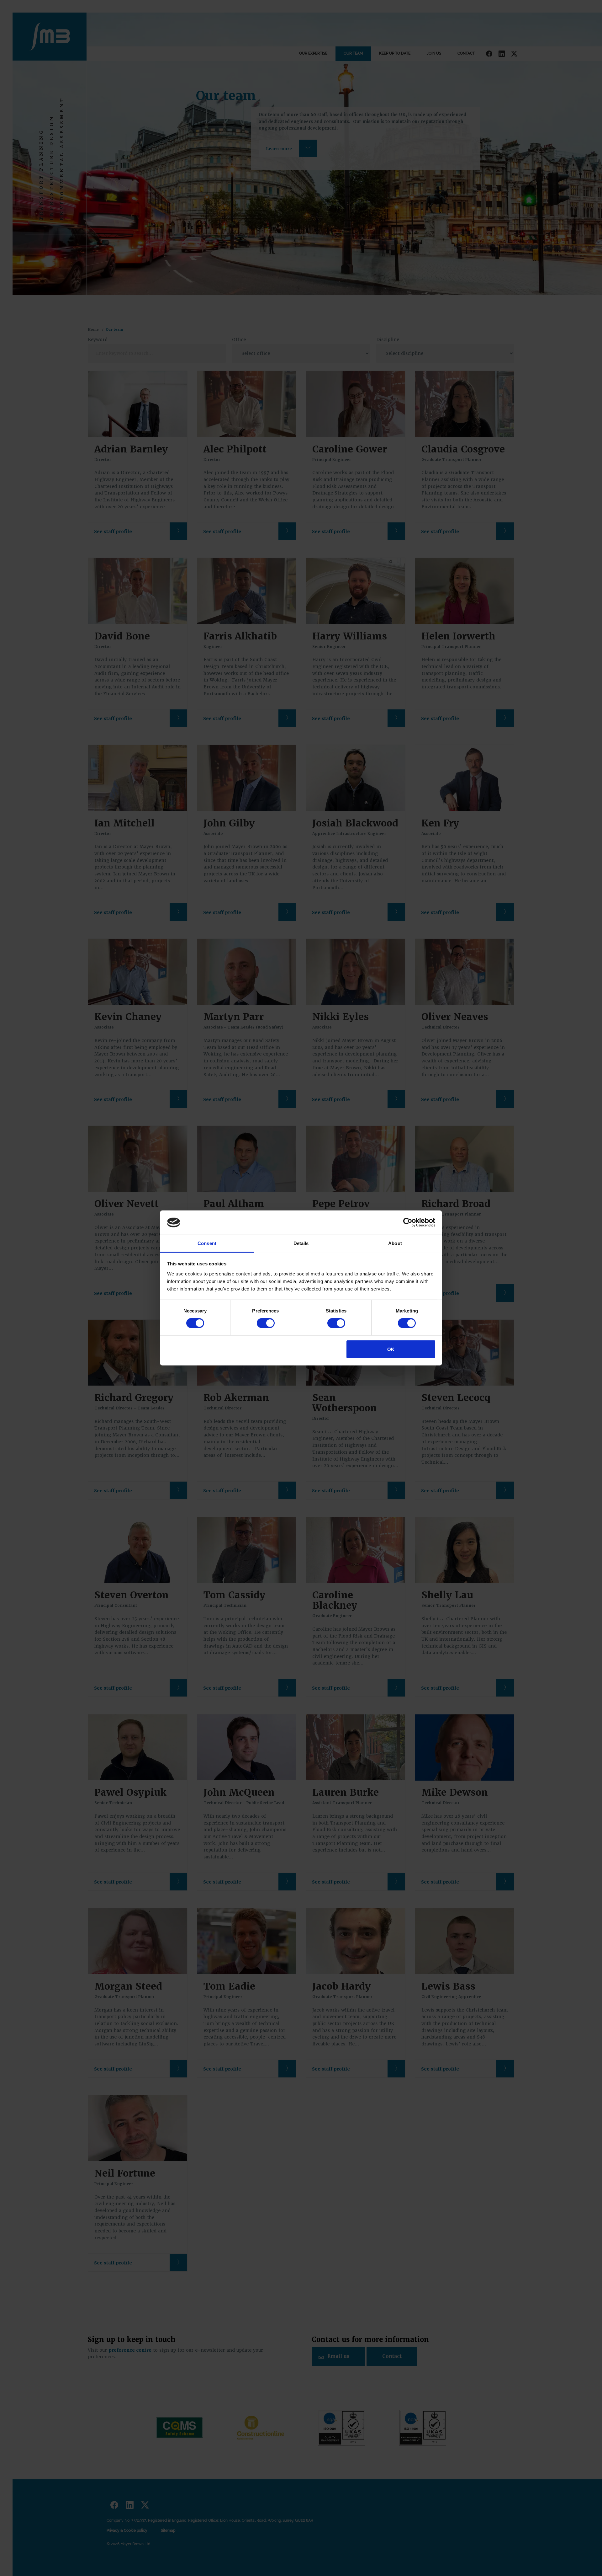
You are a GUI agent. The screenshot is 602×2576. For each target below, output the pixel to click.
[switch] (266, 1323)
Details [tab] (301, 1243)
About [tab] (395, 1243)
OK (391, 1349)
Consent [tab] (207, 1243)
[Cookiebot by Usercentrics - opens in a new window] (408, 1222)
